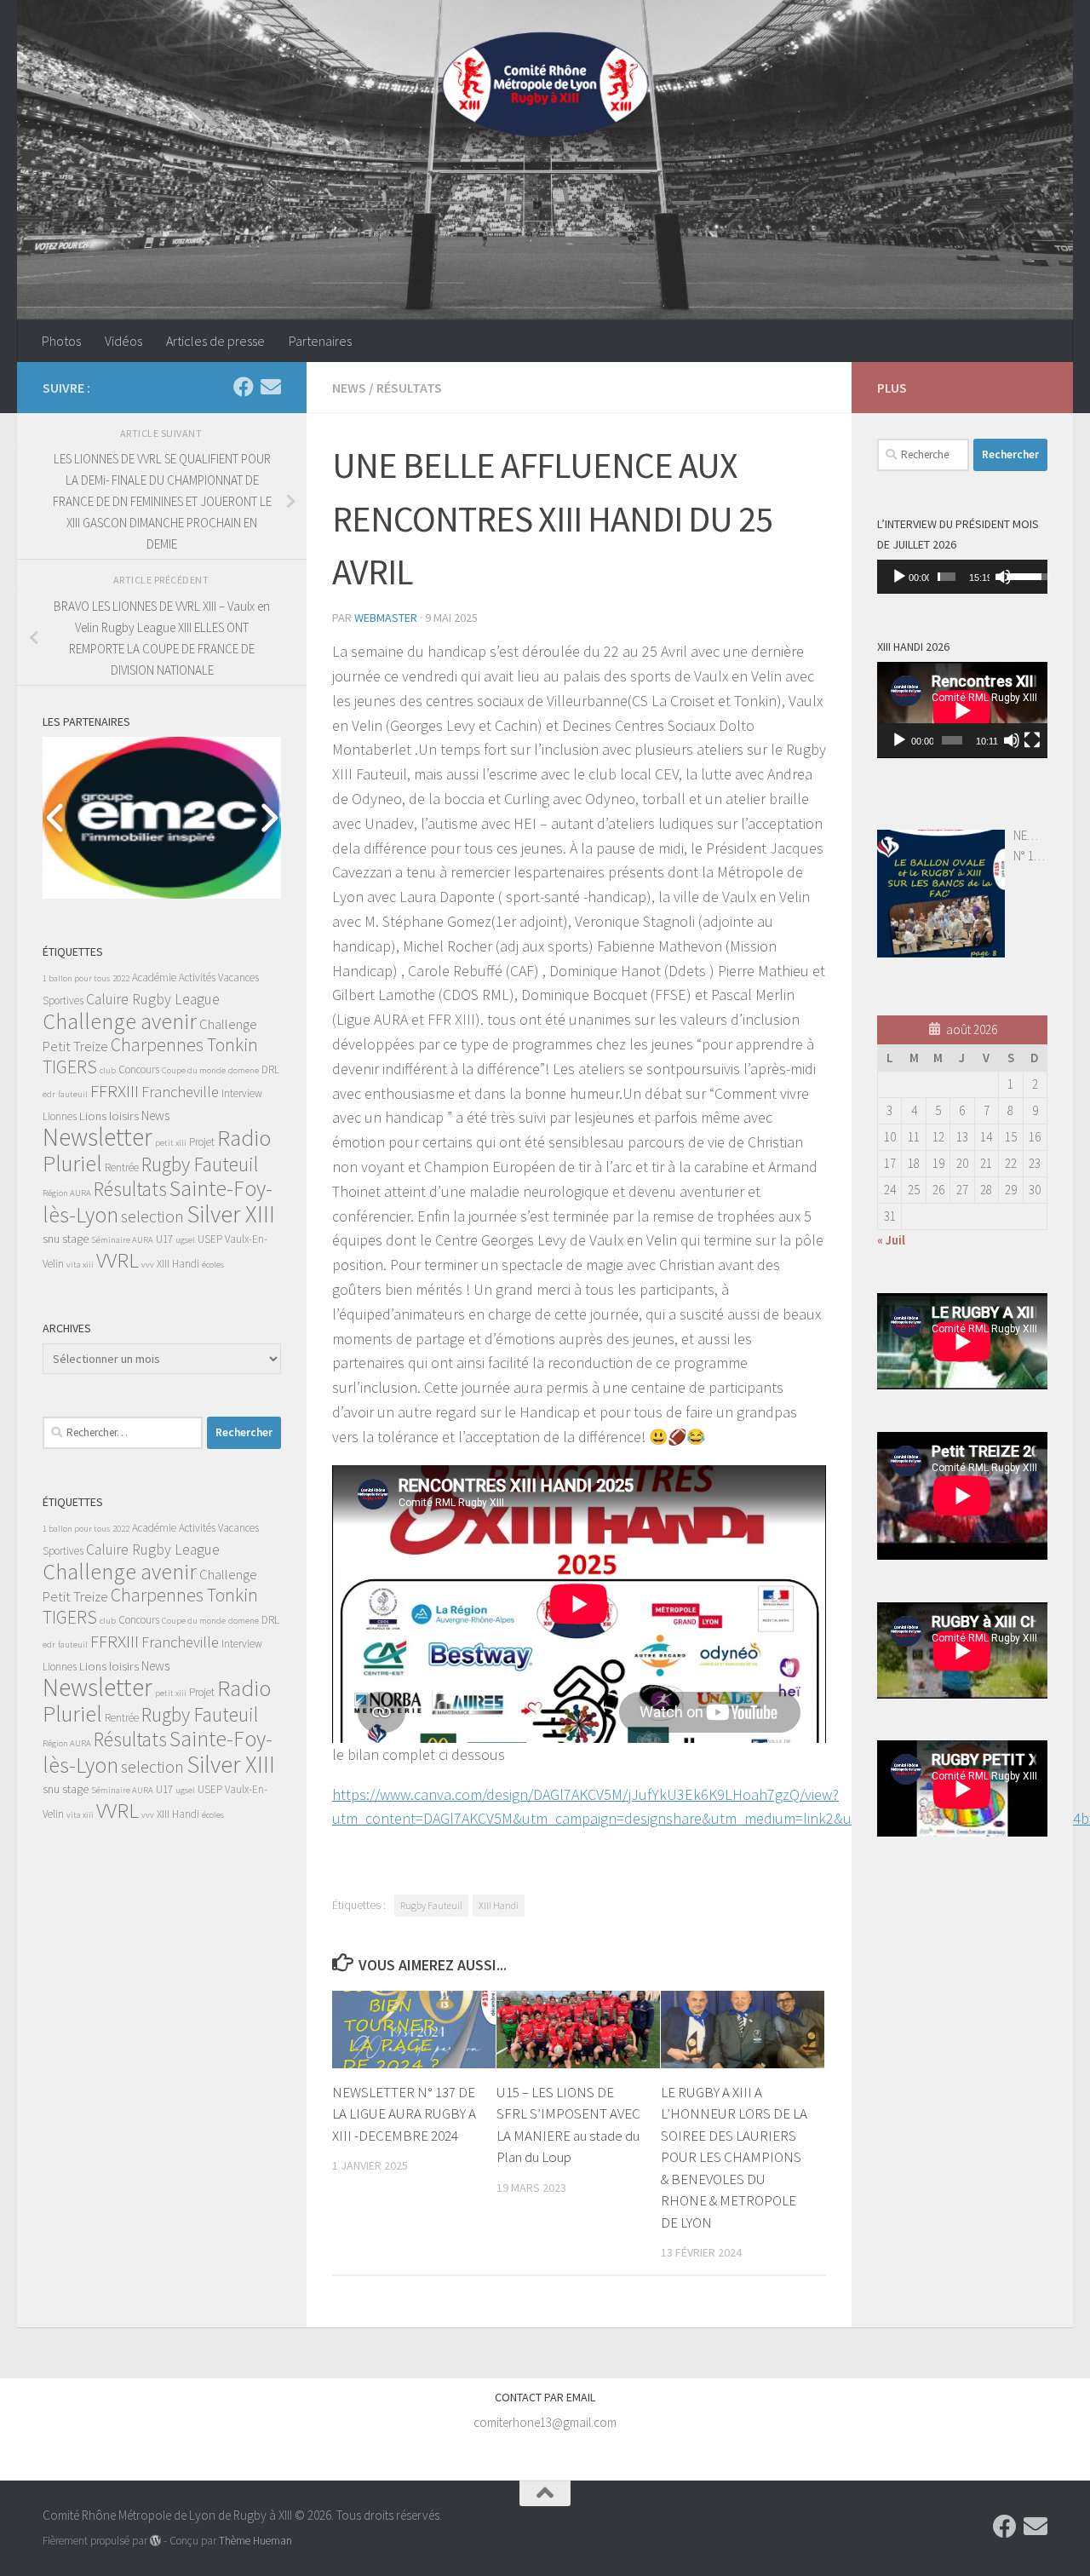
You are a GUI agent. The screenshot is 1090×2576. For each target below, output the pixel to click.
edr (49, 1094)
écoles (213, 1265)
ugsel (185, 1240)
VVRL (118, 1260)
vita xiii (80, 1265)
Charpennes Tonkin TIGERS (150, 1056)
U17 (164, 1239)
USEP (210, 1239)
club (108, 1070)
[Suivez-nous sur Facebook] (244, 387)
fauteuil (73, 1094)
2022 (121, 978)
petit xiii (171, 1143)
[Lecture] (899, 577)
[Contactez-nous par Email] (271, 387)
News (349, 388)
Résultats (409, 388)
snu (51, 1239)
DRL (270, 1069)
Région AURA (67, 1193)
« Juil (891, 1240)
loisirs (124, 1116)
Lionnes (60, 1116)
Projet (202, 1142)
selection (152, 1216)
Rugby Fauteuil (431, 1905)
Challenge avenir (120, 1021)
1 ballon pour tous (76, 978)
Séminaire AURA (122, 1240)
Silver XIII (231, 1214)
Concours (139, 1069)
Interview (242, 1093)
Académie (154, 977)
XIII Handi (499, 1905)
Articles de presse (215, 341)
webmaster (386, 618)
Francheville (180, 1092)
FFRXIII (115, 1091)
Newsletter (98, 1137)
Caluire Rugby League (153, 999)
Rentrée (122, 1167)
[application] (962, 577)
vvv (148, 1265)
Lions (93, 1116)
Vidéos (123, 341)
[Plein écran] (1032, 740)
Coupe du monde (194, 1070)
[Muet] (1003, 577)
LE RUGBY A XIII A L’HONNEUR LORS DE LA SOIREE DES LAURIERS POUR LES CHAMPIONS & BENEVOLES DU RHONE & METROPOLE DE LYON (734, 2157)
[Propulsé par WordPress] (155, 2541)
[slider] (947, 577)
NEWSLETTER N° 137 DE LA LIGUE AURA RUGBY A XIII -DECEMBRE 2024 (404, 2114)
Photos (61, 341)
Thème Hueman (255, 2541)
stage (75, 1239)
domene (244, 1070)
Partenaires (320, 341)
